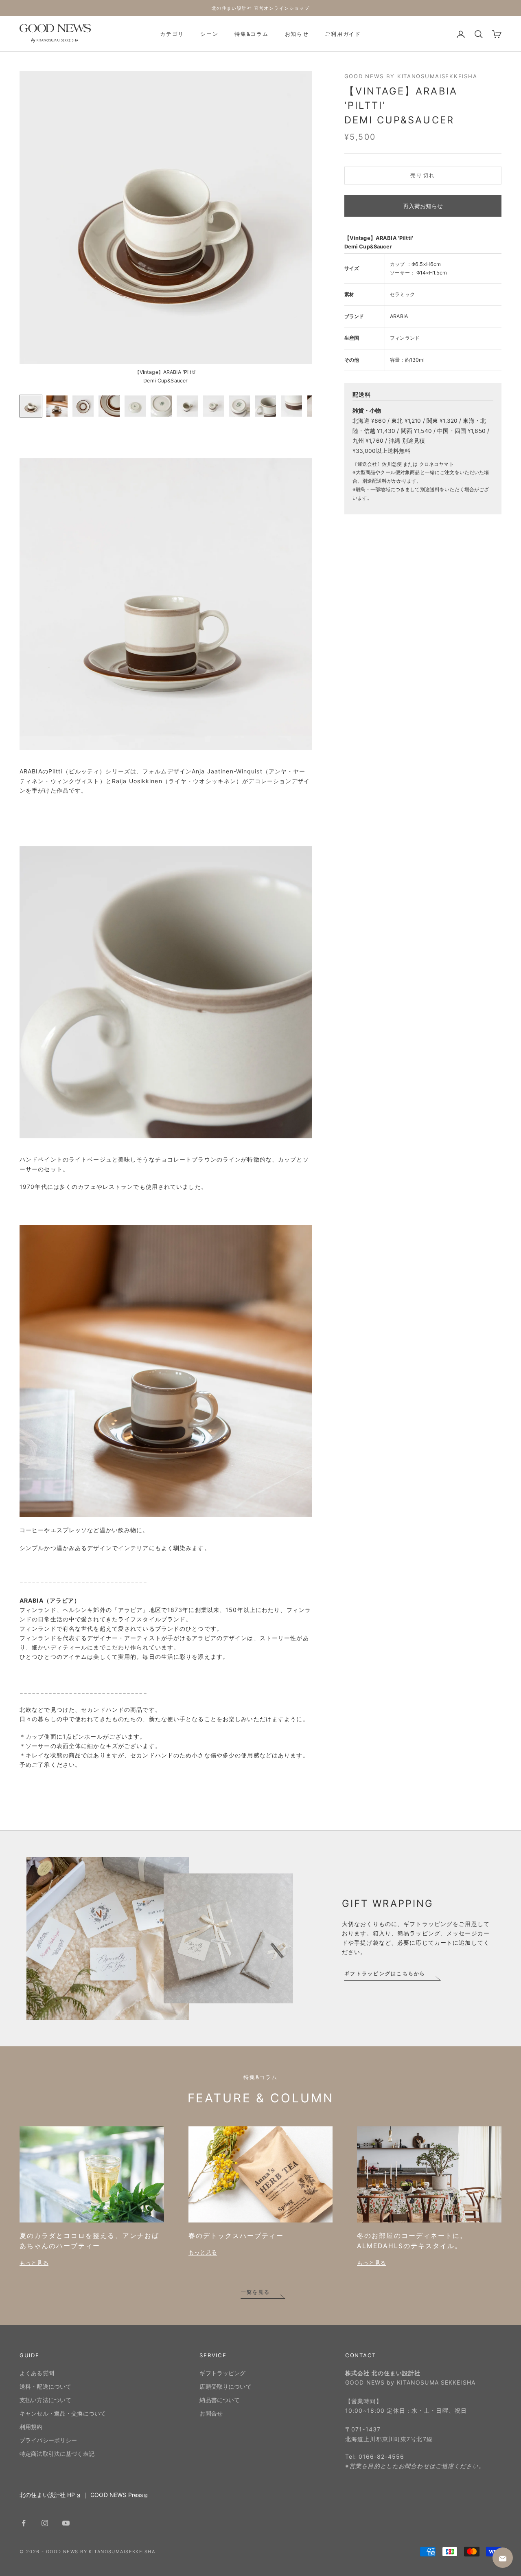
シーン (209, 34)
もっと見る (34, 2263)
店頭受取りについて (225, 2386)
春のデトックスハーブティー (236, 2236)
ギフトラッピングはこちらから (385, 1973)
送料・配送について (45, 2386)
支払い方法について (45, 2400)
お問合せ (211, 2413)
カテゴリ (172, 34)
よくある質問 (37, 2373)
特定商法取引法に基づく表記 (57, 2454)
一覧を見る (255, 2292)
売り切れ (423, 176)
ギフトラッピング (222, 2373)
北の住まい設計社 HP (47, 2495)
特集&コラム (251, 34)
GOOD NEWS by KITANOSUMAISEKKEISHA (411, 76)
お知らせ (297, 34)
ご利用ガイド (343, 34)
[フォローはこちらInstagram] (45, 2523)
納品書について (220, 2400)
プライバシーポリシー (48, 2440)
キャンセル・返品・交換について (63, 2413)
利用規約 (31, 2427)
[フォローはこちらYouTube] (66, 2523)
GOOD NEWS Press (117, 2495)
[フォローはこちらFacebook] (24, 2523)
